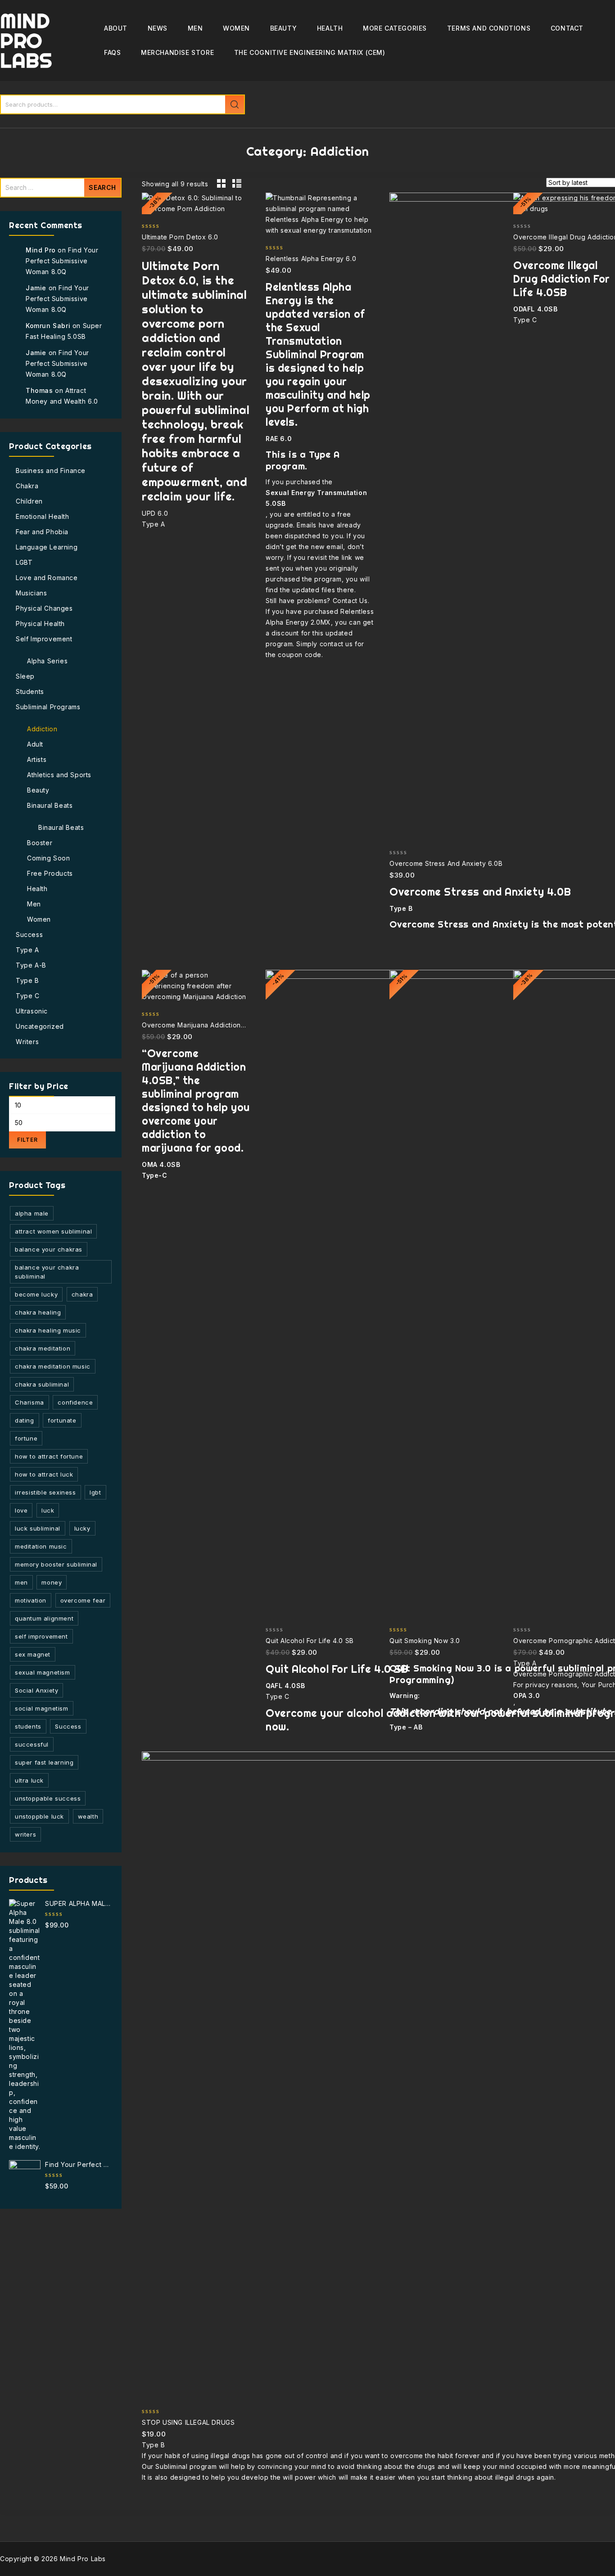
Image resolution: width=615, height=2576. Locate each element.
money (52, 1582)
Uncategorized (40, 1026)
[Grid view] (221, 184)
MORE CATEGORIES (395, 28)
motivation (31, 1600)
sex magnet (33, 1654)
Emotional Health (43, 516)
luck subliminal (38, 1528)
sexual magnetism (43, 1672)
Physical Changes (44, 608)
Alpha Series (47, 661)
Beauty (284, 28)
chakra (82, 1294)
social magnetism (42, 1708)
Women (236, 28)
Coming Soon (49, 858)
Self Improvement (44, 639)
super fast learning (44, 1762)
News (158, 28)
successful (32, 1744)
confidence (75, 1402)
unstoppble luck (39, 1816)
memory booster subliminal (56, 1564)
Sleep (25, 676)
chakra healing (38, 1312)
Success (29, 934)
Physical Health (40, 624)
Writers (27, 1042)
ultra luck (29, 1780)
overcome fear (83, 1600)
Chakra (27, 486)
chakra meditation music (53, 1366)
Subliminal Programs (48, 707)
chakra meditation (43, 1348)
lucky (82, 1528)
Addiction (42, 729)
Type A (27, 950)
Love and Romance (47, 578)
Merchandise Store (177, 52)
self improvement (41, 1636)
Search (235, 104)
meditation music (41, 1546)
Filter (27, 1140)
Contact (567, 28)
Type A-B (31, 965)
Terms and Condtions (489, 28)
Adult (35, 744)
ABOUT (116, 28)
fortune (26, 1438)
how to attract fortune (49, 1456)
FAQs (112, 52)
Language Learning (47, 547)
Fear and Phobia (42, 532)
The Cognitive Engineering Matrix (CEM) (310, 52)
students (28, 1726)
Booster (40, 843)
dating (25, 1420)
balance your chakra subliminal (47, 1272)
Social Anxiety (36, 1690)
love (21, 1510)
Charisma (29, 1402)
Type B (27, 980)
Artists (37, 759)
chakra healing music (48, 1330)
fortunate (62, 1420)
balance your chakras (49, 1249)
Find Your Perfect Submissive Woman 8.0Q (62, 261)
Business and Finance (51, 471)
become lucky (36, 1294)
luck (48, 1510)
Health (330, 28)
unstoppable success (48, 1798)
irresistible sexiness (45, 1492)
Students (30, 691)
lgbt (95, 1492)
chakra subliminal (42, 1384)
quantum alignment (44, 1618)
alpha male (32, 1213)
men (21, 1582)
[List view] (236, 184)
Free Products (50, 873)
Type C (28, 996)
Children (29, 501)
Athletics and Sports (59, 775)
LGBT (24, 562)
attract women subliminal (53, 1231)
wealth (88, 1816)
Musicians (31, 593)
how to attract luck (44, 1474)
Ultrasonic (32, 1011)
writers (25, 1834)
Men (195, 28)
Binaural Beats (50, 805)
